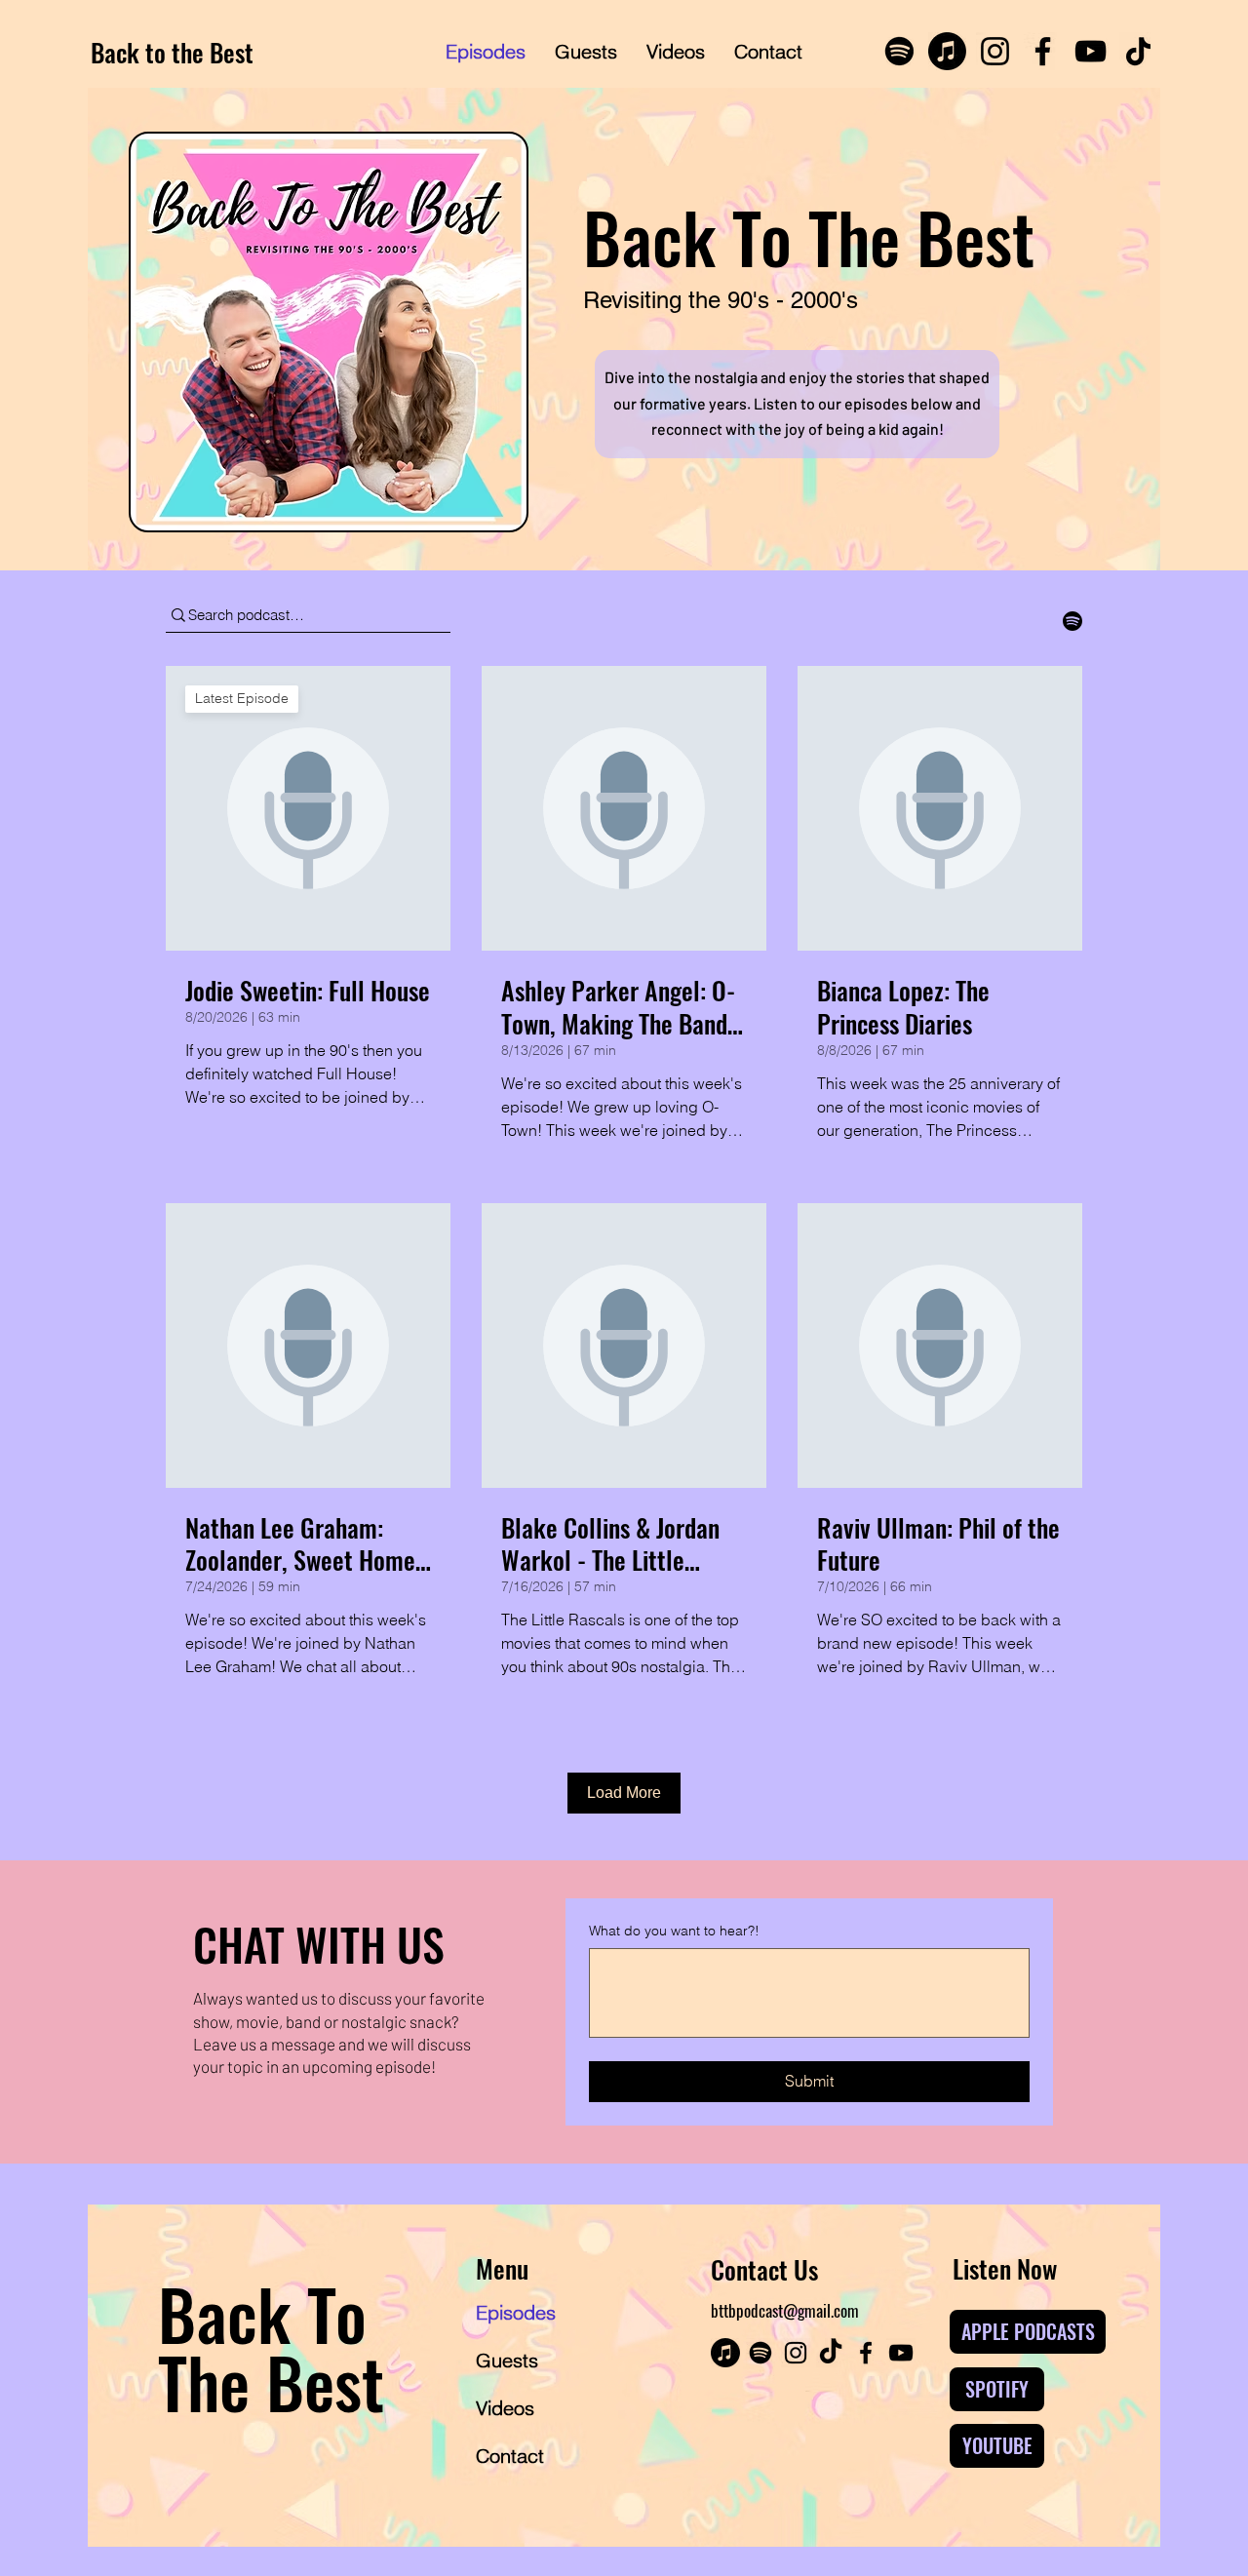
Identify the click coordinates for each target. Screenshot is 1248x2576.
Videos (505, 2408)
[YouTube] (1091, 51)
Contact (510, 2456)
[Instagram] (995, 51)
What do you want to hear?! (674, 1931)
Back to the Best (172, 52)
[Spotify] (899, 51)
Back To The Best (271, 2347)
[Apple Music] (947, 51)
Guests (507, 2360)
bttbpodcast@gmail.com (785, 2310)
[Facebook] (1043, 51)
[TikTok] (1138, 51)
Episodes (516, 2312)
